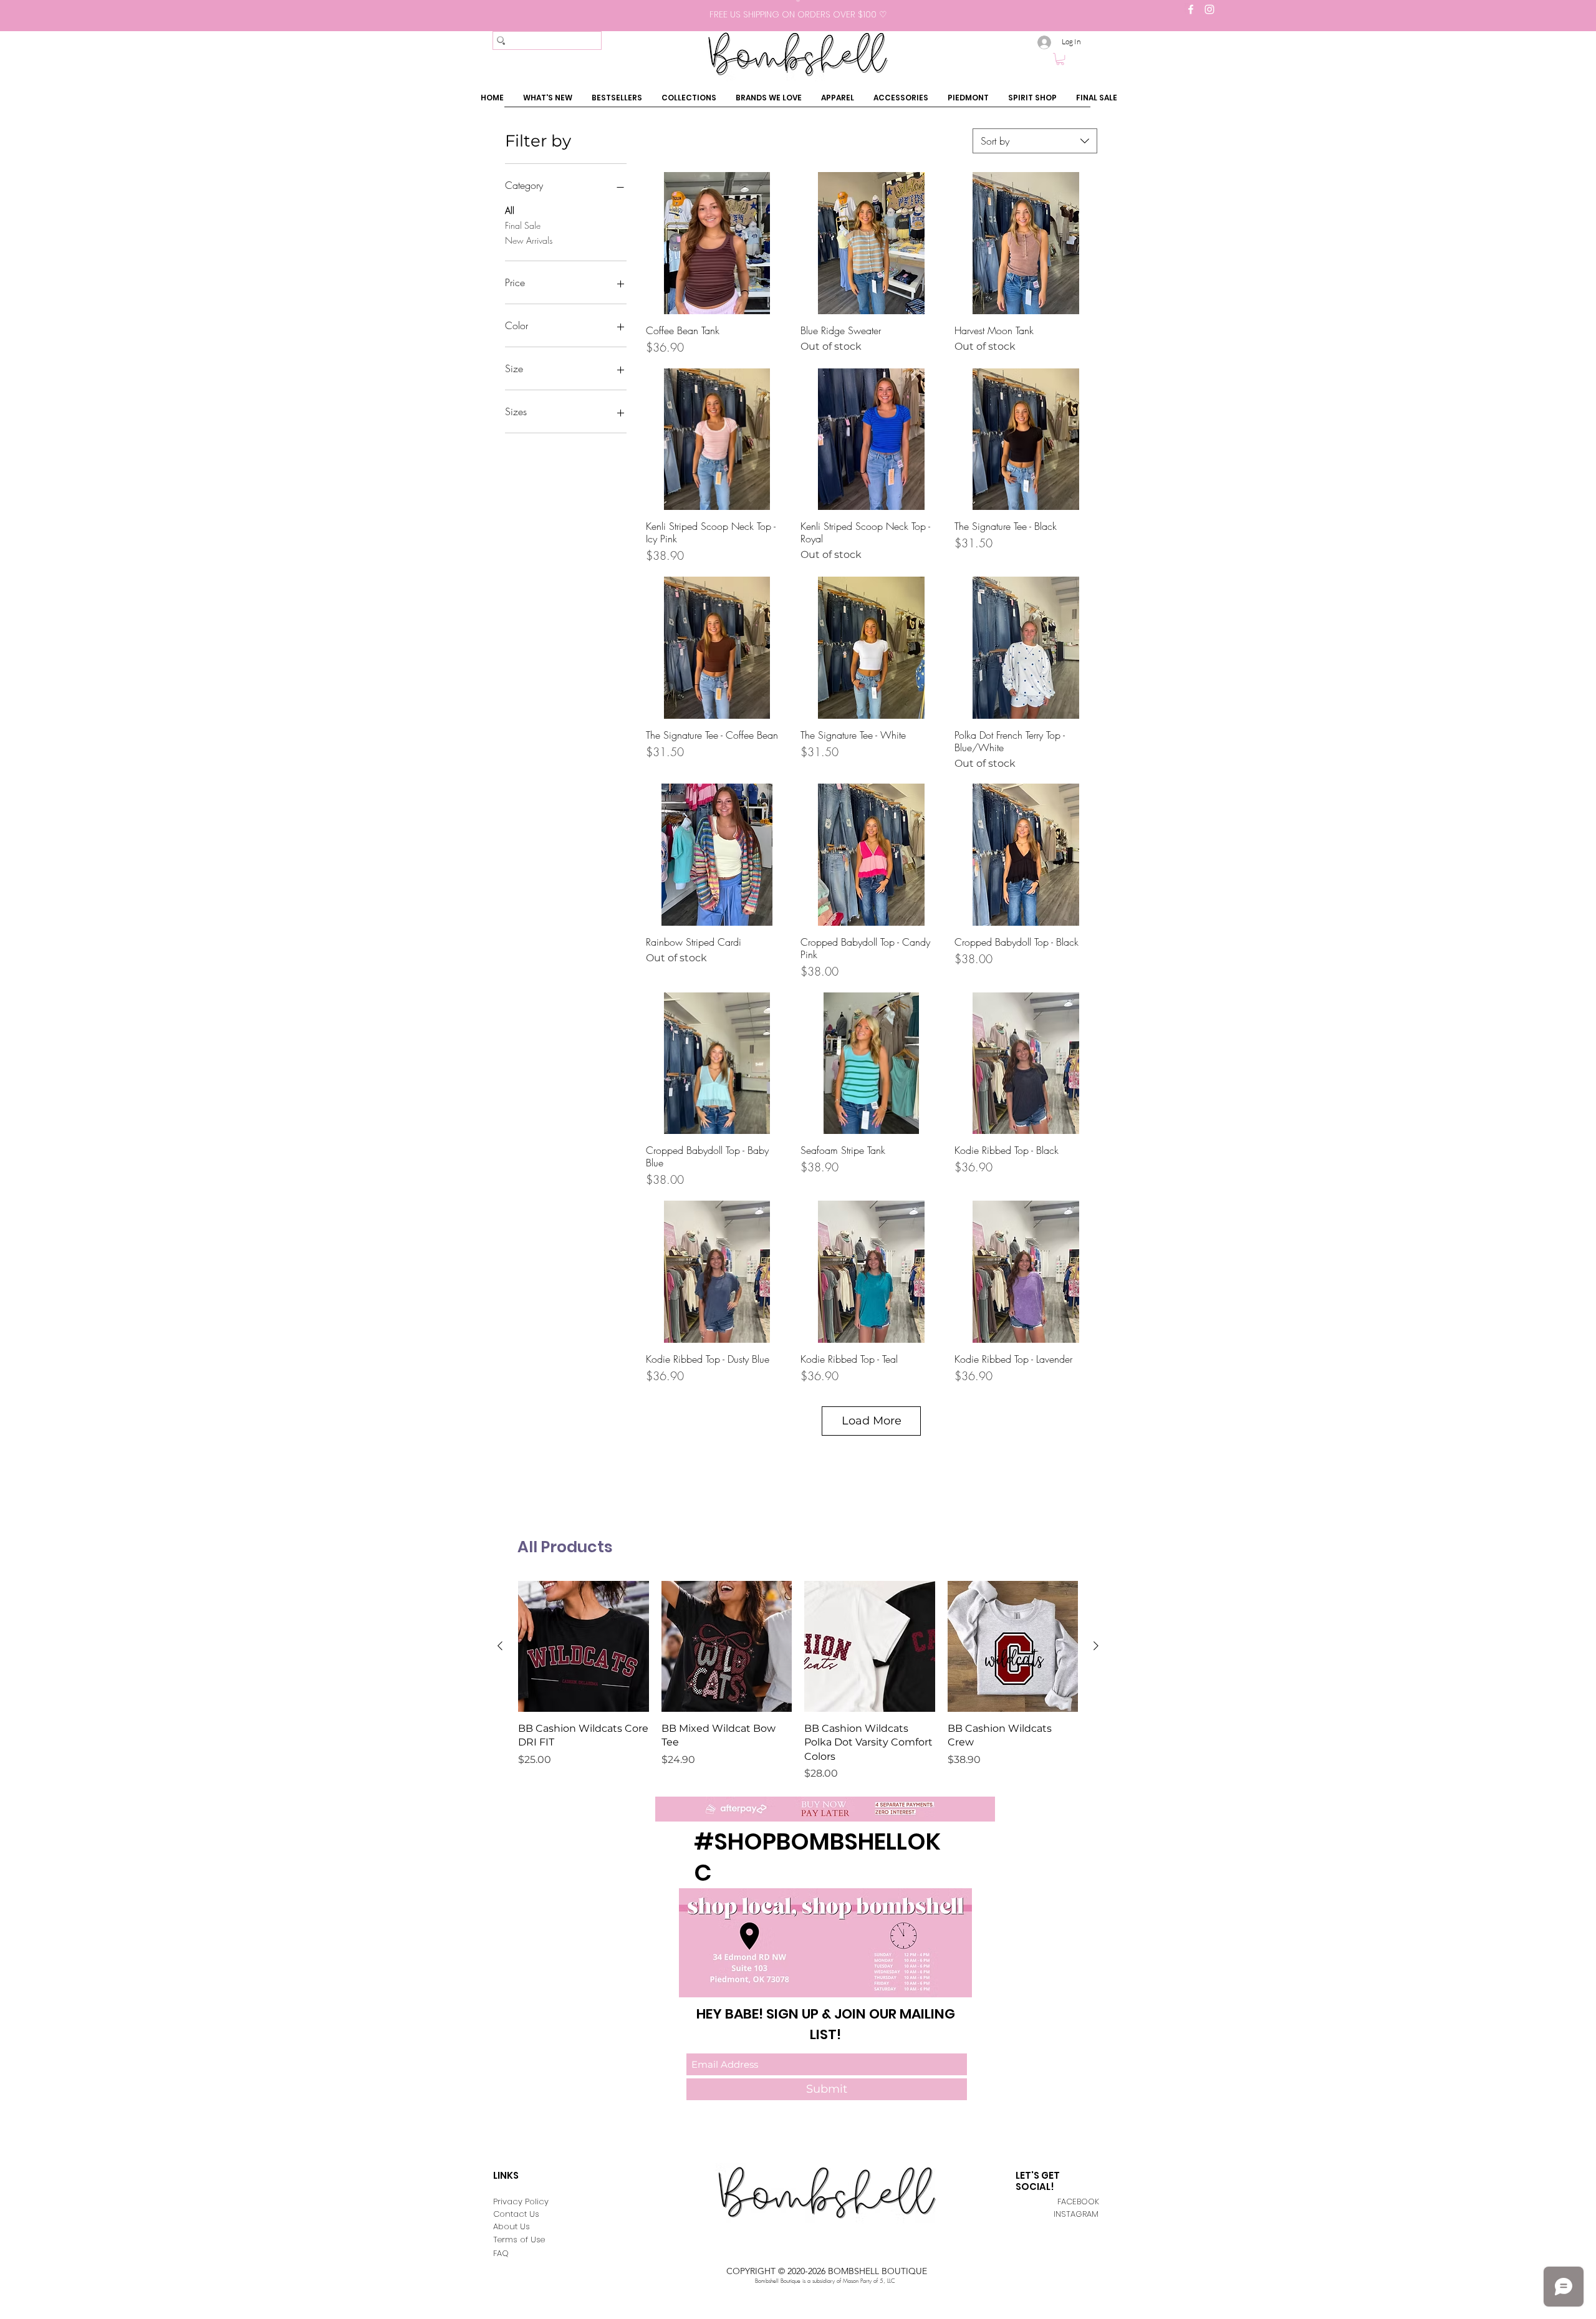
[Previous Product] (500, 1646)
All (510, 210)
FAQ (501, 2253)
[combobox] (1035, 141)
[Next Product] (1096, 1646)
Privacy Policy (521, 2201)
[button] (1060, 59)
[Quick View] (717, 243)
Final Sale (523, 225)
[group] (798, 1681)
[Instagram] (1209, 9)
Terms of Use (519, 2240)
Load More (872, 1421)
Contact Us (516, 2214)
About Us (512, 2226)
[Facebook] (1191, 9)
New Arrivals (529, 240)
